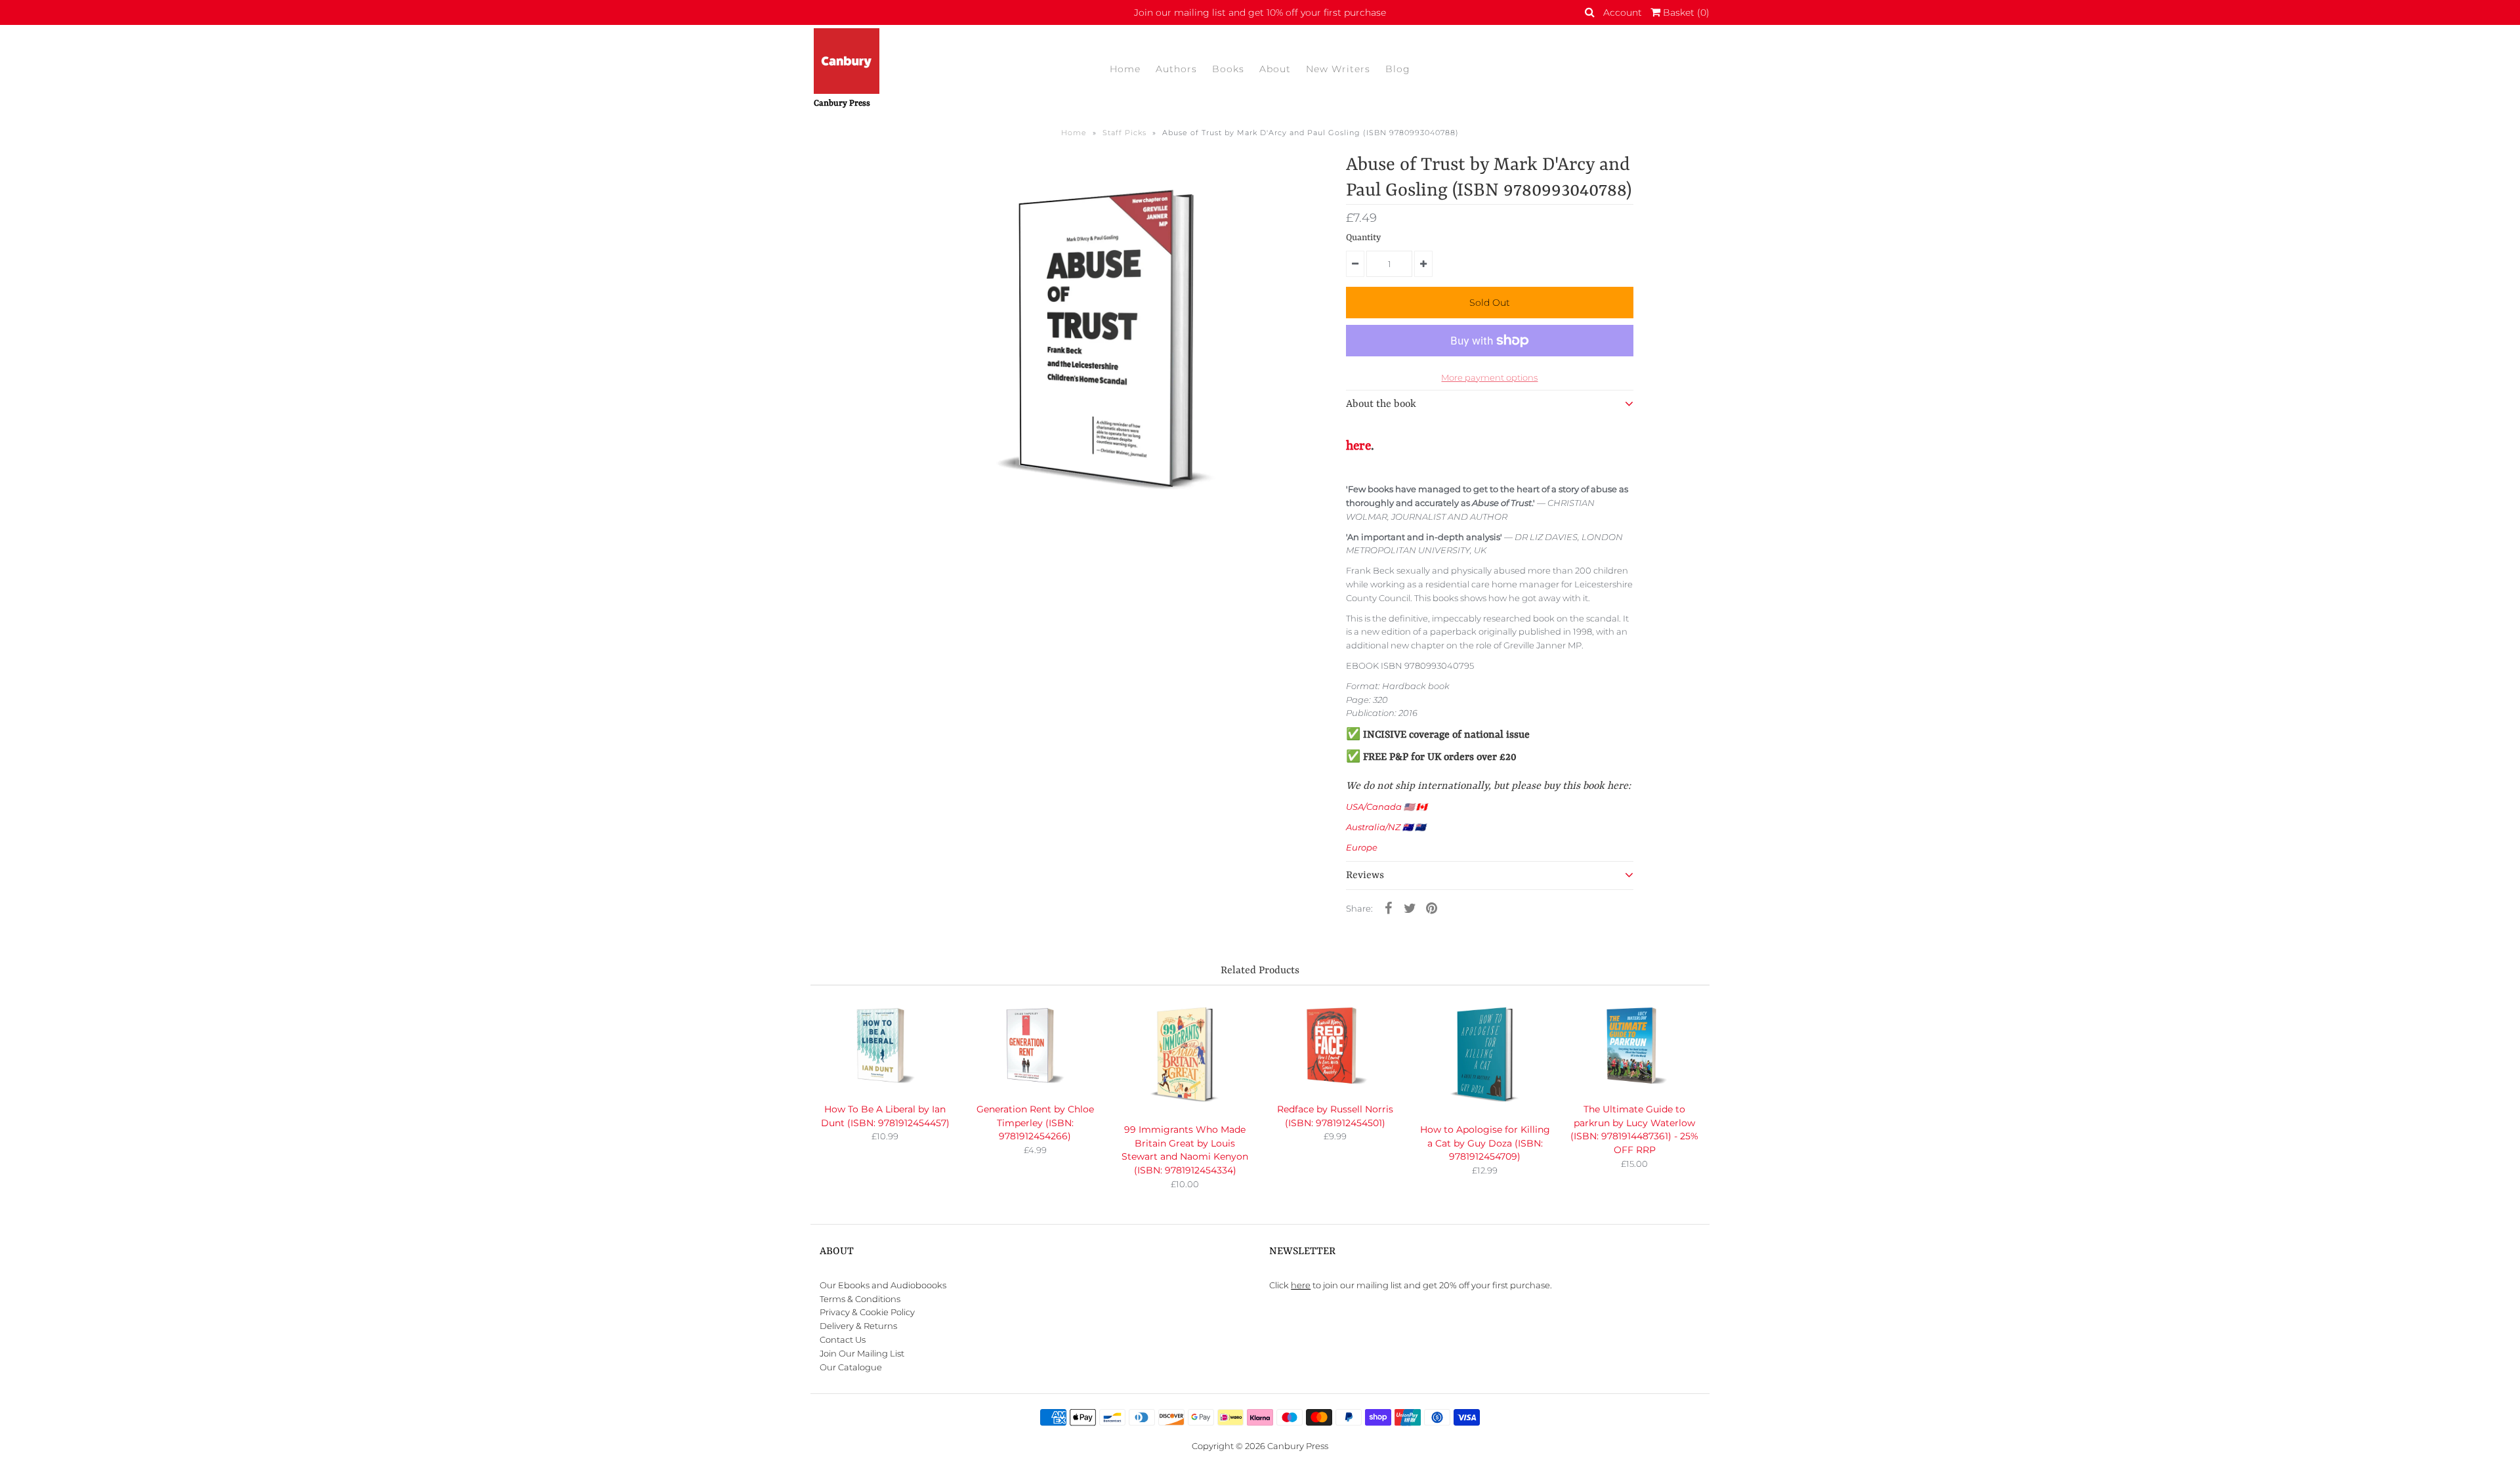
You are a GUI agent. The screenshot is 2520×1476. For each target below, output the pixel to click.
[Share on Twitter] (1410, 908)
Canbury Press (1298, 1446)
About (1275, 69)
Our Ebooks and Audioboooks (883, 1285)
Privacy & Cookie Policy (867, 1312)
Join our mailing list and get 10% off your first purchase (1260, 12)
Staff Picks (1124, 133)
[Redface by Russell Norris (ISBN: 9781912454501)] (1335, 1046)
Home (1125, 69)
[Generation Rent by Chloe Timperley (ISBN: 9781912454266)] (1035, 1046)
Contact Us (843, 1339)
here (1358, 446)
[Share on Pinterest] (1431, 908)
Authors (1176, 69)
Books (1228, 69)
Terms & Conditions (860, 1299)
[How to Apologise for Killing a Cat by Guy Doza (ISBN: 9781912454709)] (1485, 1056)
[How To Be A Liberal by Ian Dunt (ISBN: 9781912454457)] (885, 1046)
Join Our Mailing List (862, 1353)
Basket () (1685, 12)
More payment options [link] (1489, 377)
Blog (1398, 69)
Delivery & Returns (858, 1326)
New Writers (1338, 69)
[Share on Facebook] (1388, 908)
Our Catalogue (851, 1367)
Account (1623, 12)
